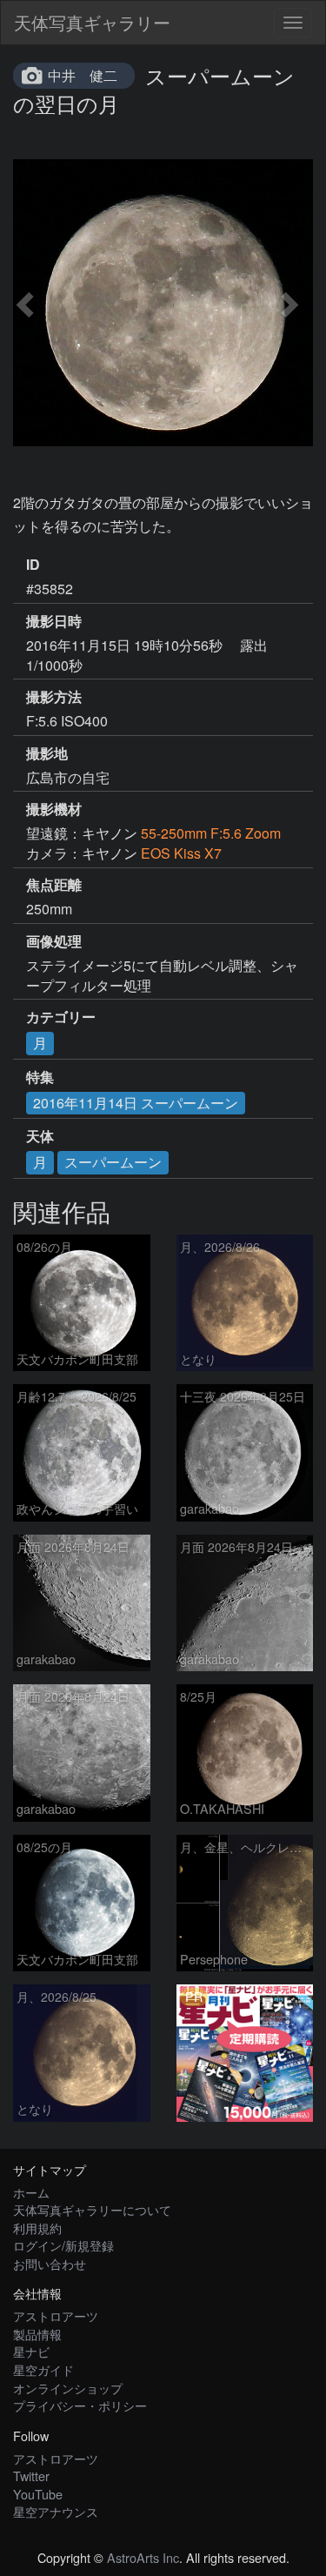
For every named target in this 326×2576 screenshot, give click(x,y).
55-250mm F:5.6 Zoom (211, 833)
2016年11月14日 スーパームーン (136, 1103)
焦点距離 (54, 885)
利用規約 (37, 2228)
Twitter (31, 2476)
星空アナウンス (56, 2511)
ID (33, 565)
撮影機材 (54, 809)
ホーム (31, 2192)
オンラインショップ (68, 2388)
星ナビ (31, 2351)
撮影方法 (54, 697)
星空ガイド (43, 2369)
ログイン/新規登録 (63, 2245)
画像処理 (54, 941)
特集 (40, 1077)
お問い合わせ (50, 2263)
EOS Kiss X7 (181, 853)
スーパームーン (113, 1162)
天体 (40, 1136)
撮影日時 (54, 621)
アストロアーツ (56, 2315)
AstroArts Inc (143, 2557)
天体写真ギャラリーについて (92, 2209)
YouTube (38, 2494)
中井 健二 (83, 75)
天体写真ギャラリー (92, 22)
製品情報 (37, 2334)
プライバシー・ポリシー (80, 2405)
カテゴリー (61, 1017)
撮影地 (47, 753)
